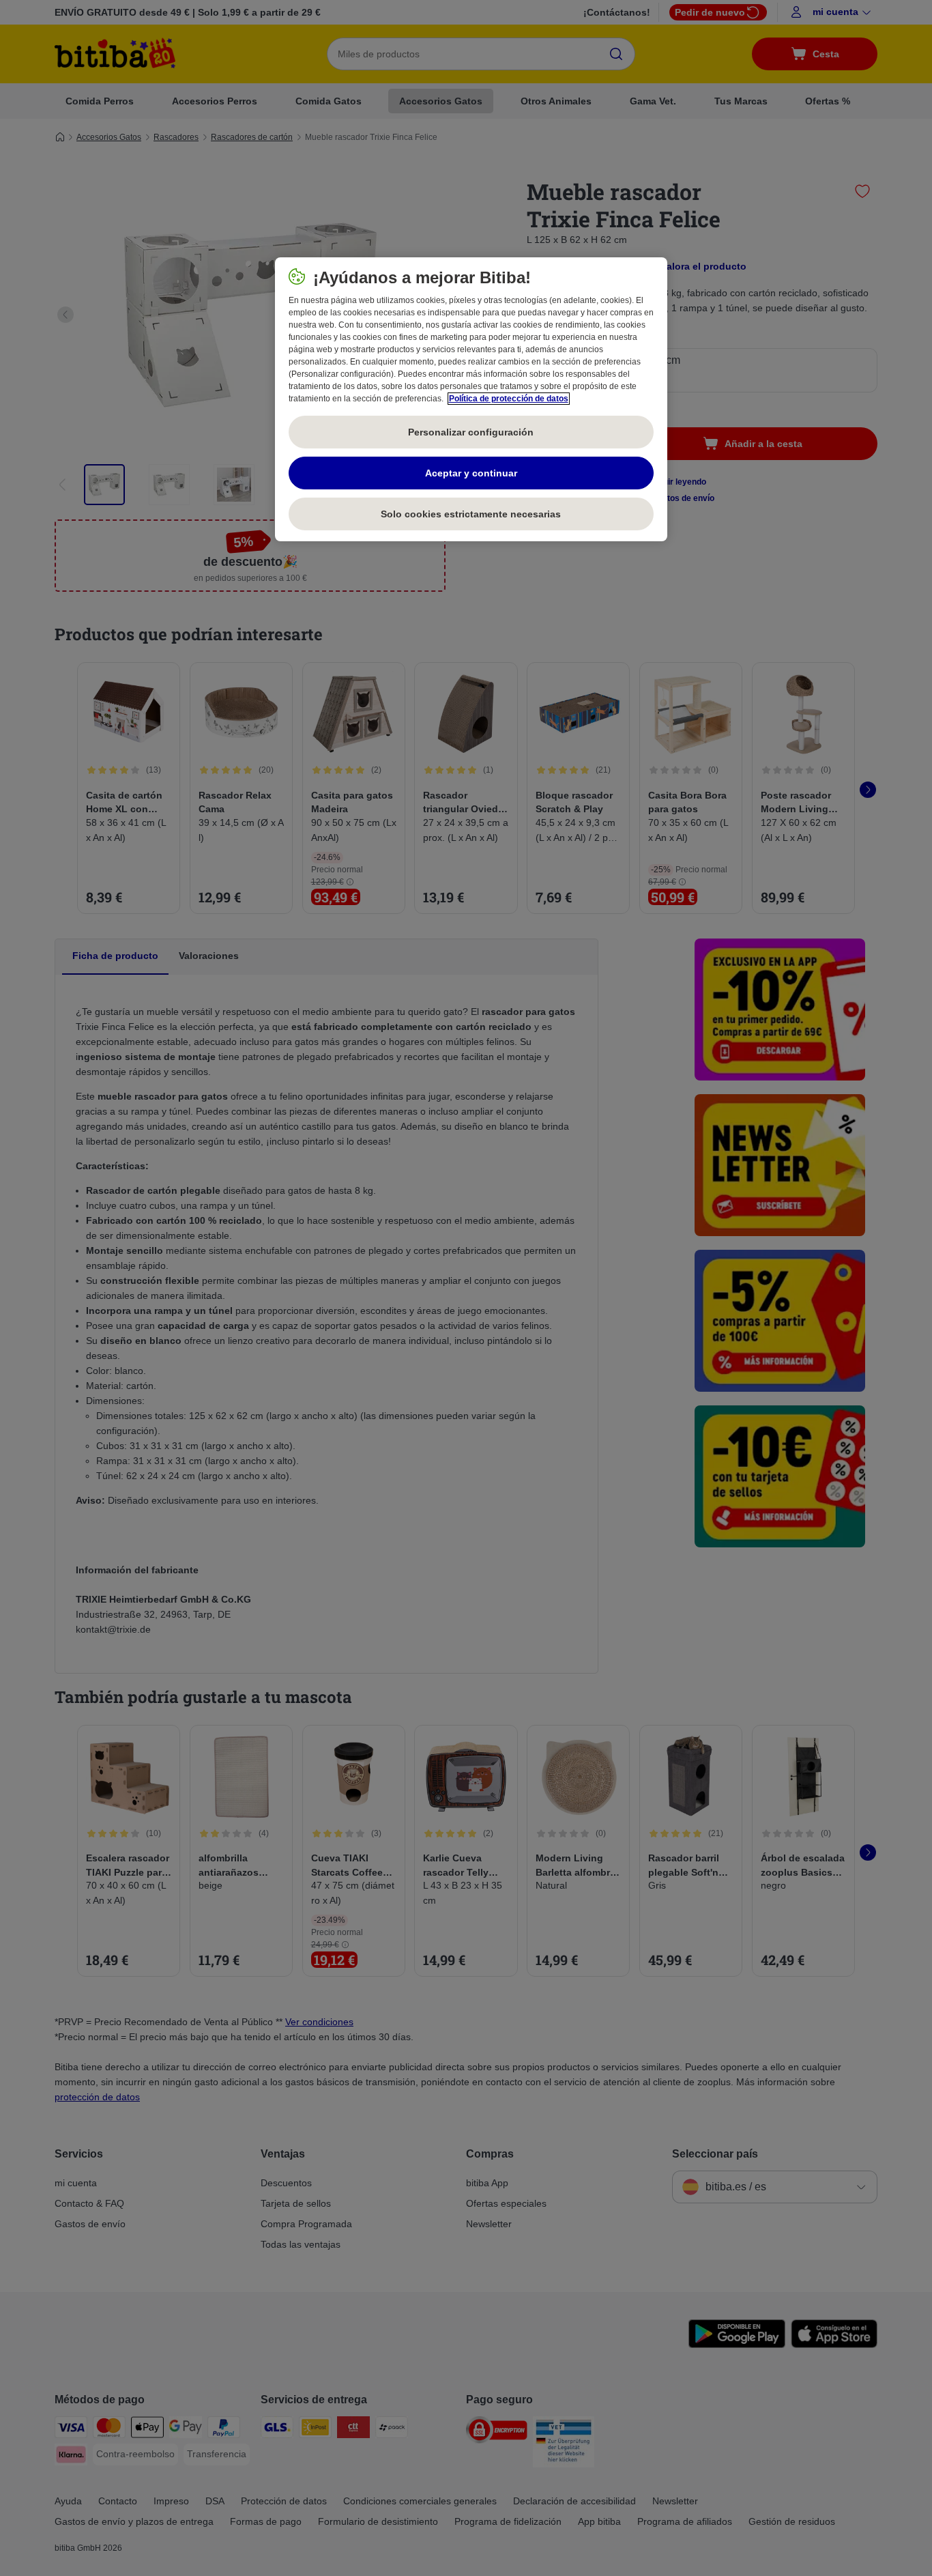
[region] (471, 399)
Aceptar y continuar (471, 473)
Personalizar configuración (471, 432)
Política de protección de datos (509, 399)
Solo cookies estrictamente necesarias (471, 514)
